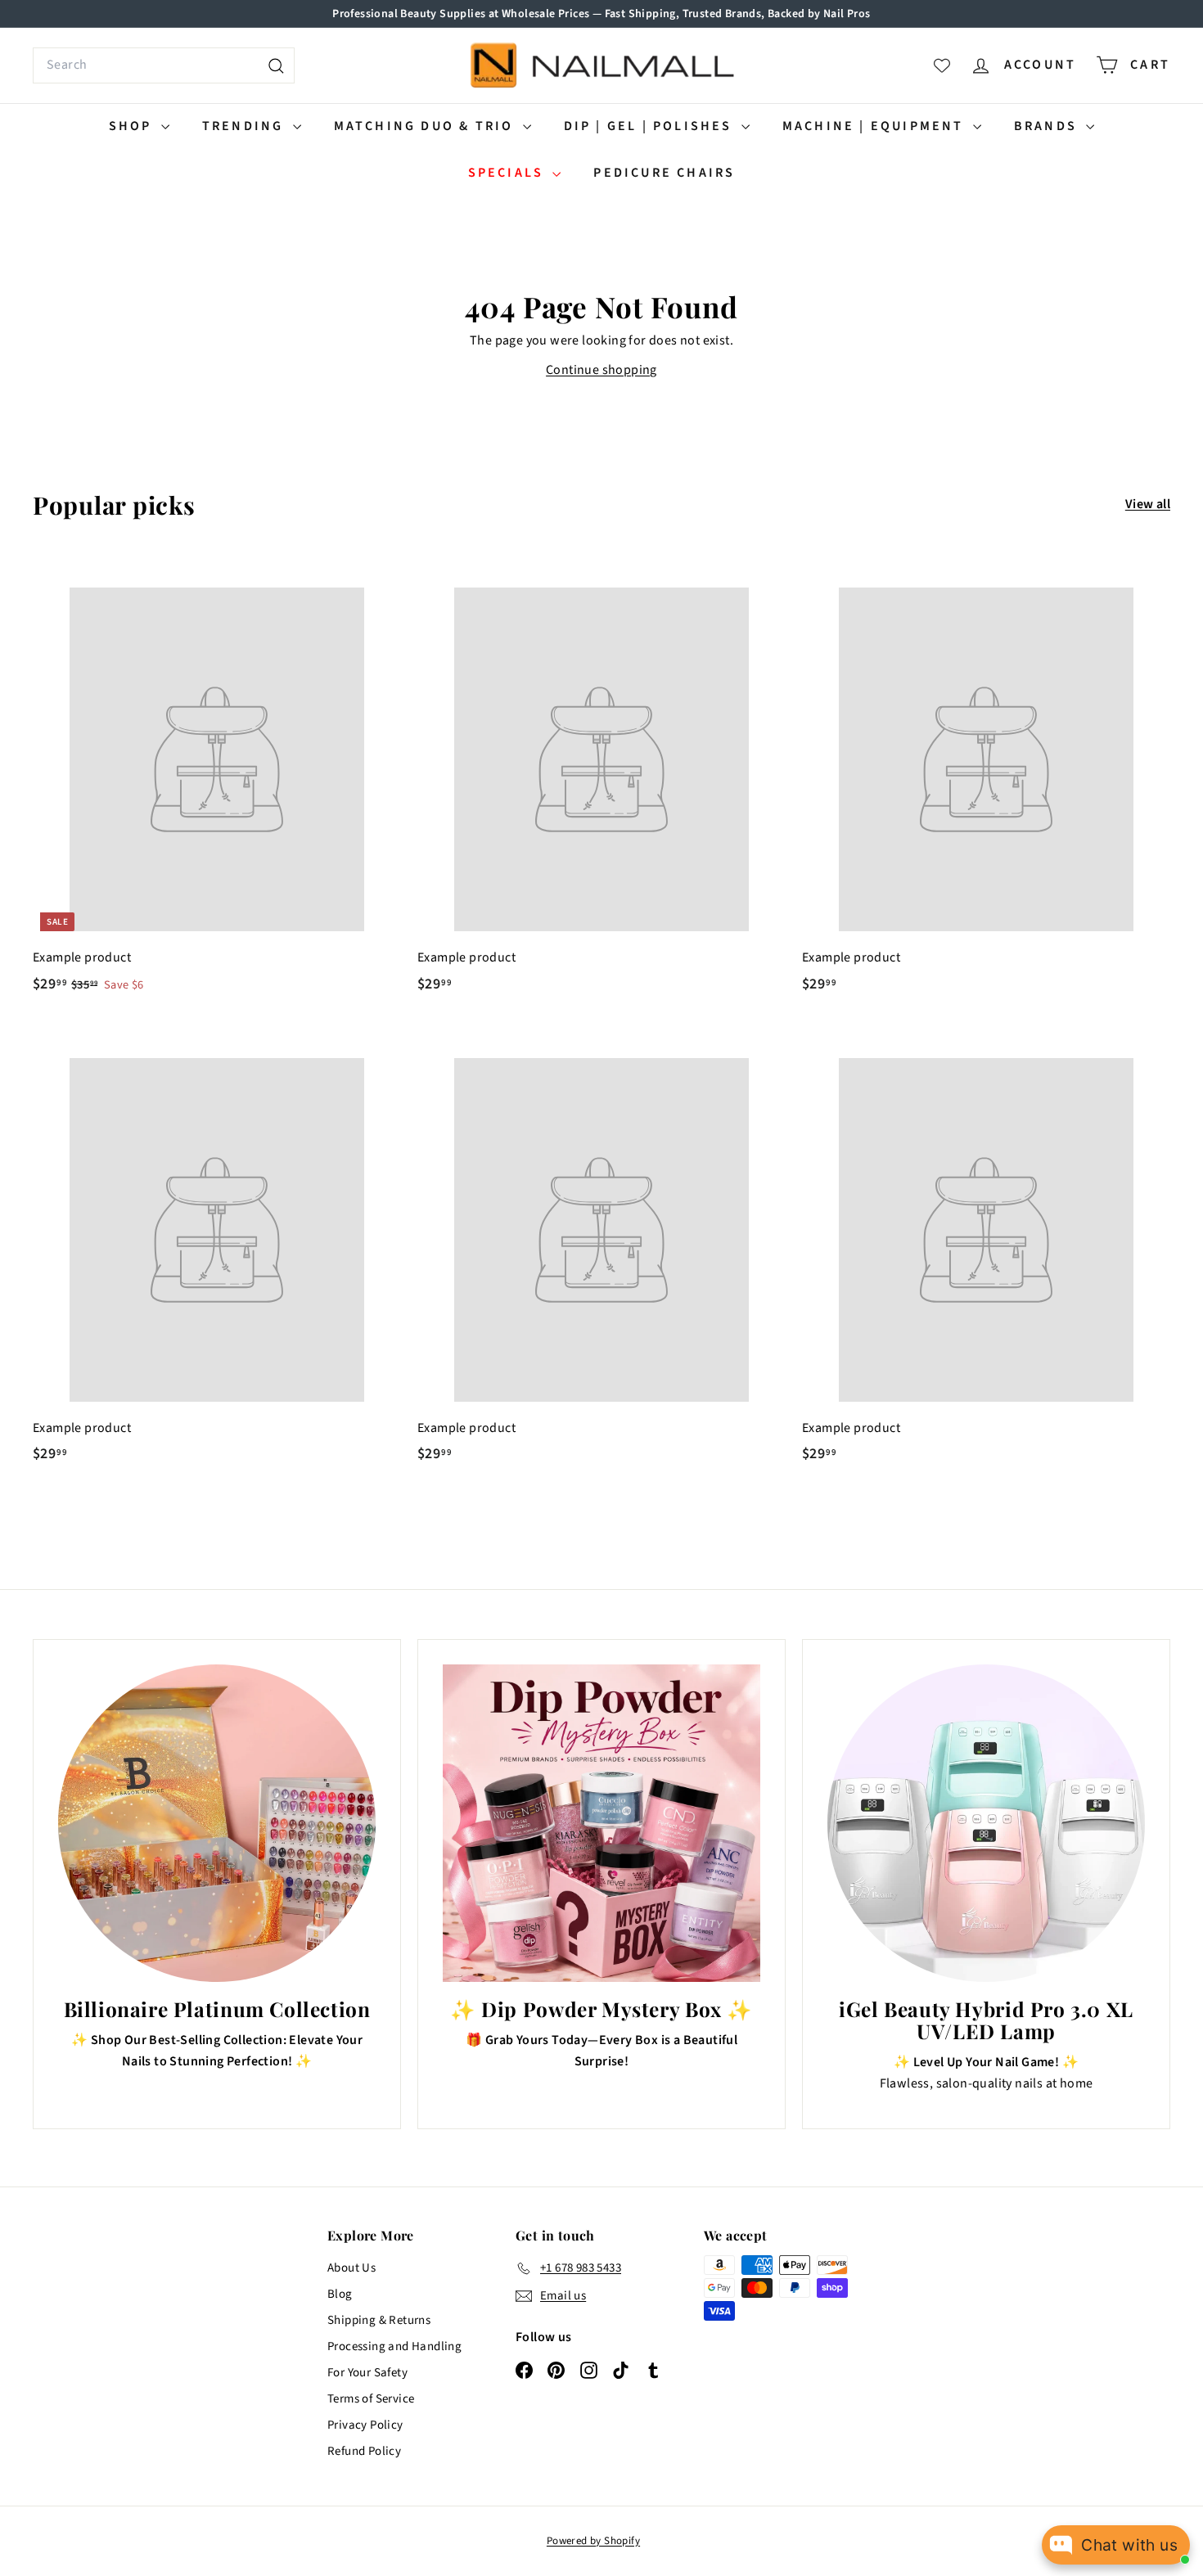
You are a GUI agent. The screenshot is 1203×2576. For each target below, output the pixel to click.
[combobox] (164, 65)
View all (1148, 504)
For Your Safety (367, 2373)
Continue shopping (601, 370)
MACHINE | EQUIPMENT (876, 126)
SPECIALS (509, 173)
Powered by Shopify (593, 2541)
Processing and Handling (394, 2346)
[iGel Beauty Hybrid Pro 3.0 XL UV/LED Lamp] (986, 1823)
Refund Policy (364, 2451)
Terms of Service (371, 2399)
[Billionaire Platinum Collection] (217, 1823)
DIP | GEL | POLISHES (651, 126)
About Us (351, 2268)
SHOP (133, 126)
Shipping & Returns (379, 2320)
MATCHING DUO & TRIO (426, 126)
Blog (340, 2294)
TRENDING (246, 126)
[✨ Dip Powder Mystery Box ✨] (601, 1823)
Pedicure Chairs (664, 173)
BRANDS (1048, 126)
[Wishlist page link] (942, 65)
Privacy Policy (365, 2425)
